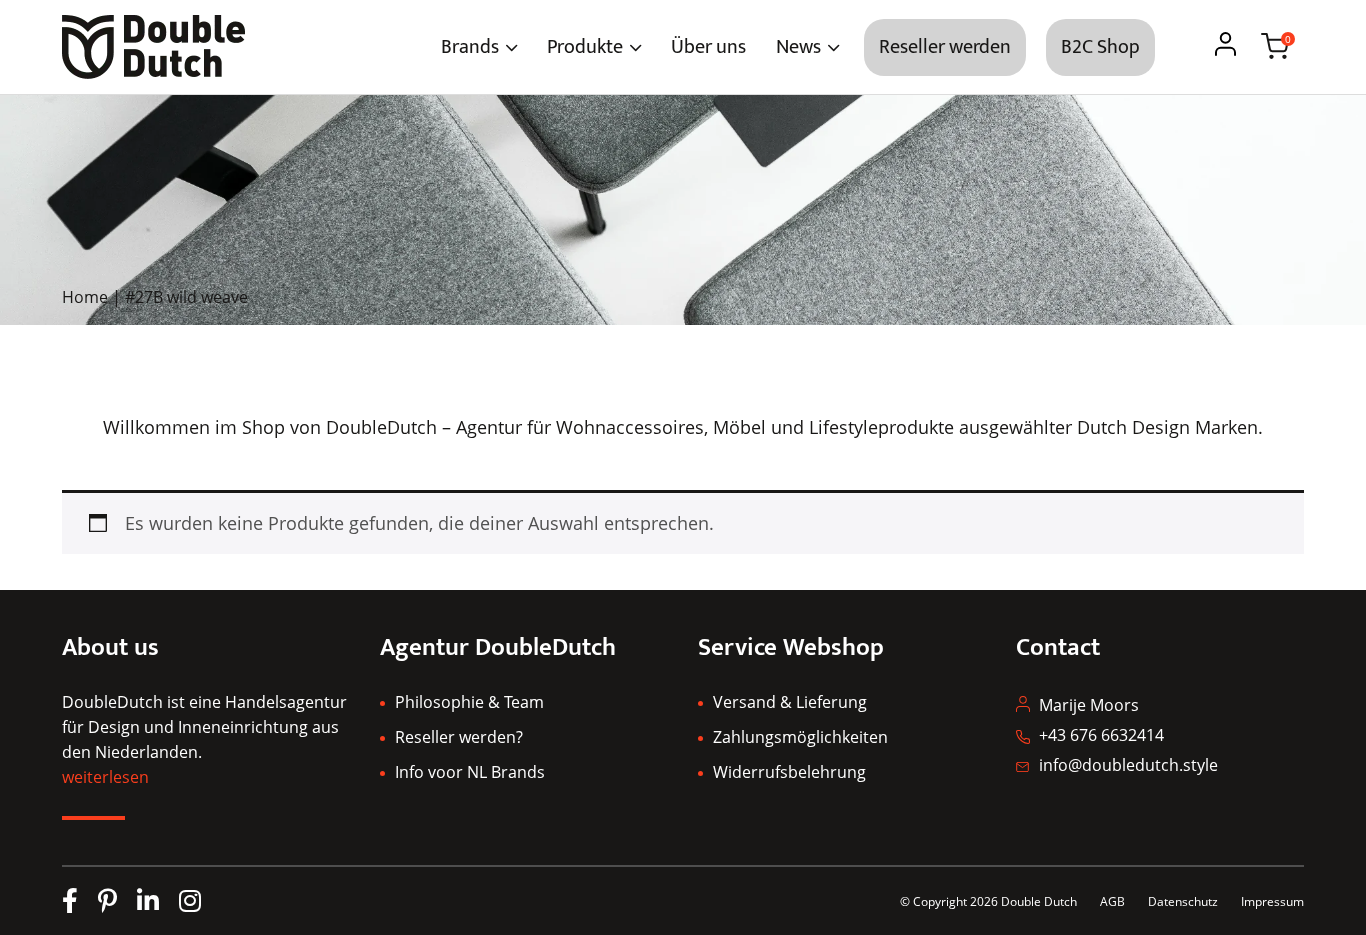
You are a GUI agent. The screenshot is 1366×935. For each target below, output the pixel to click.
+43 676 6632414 (1101, 735)
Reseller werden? (459, 737)
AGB (1112, 901)
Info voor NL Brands (470, 772)
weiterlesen (105, 777)
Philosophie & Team (469, 702)
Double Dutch (1039, 901)
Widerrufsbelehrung (789, 772)
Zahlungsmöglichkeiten (800, 737)
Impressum (1272, 901)
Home (85, 297)
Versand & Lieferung (790, 702)
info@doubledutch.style (1128, 765)
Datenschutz (1184, 901)
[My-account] (1225, 47)
